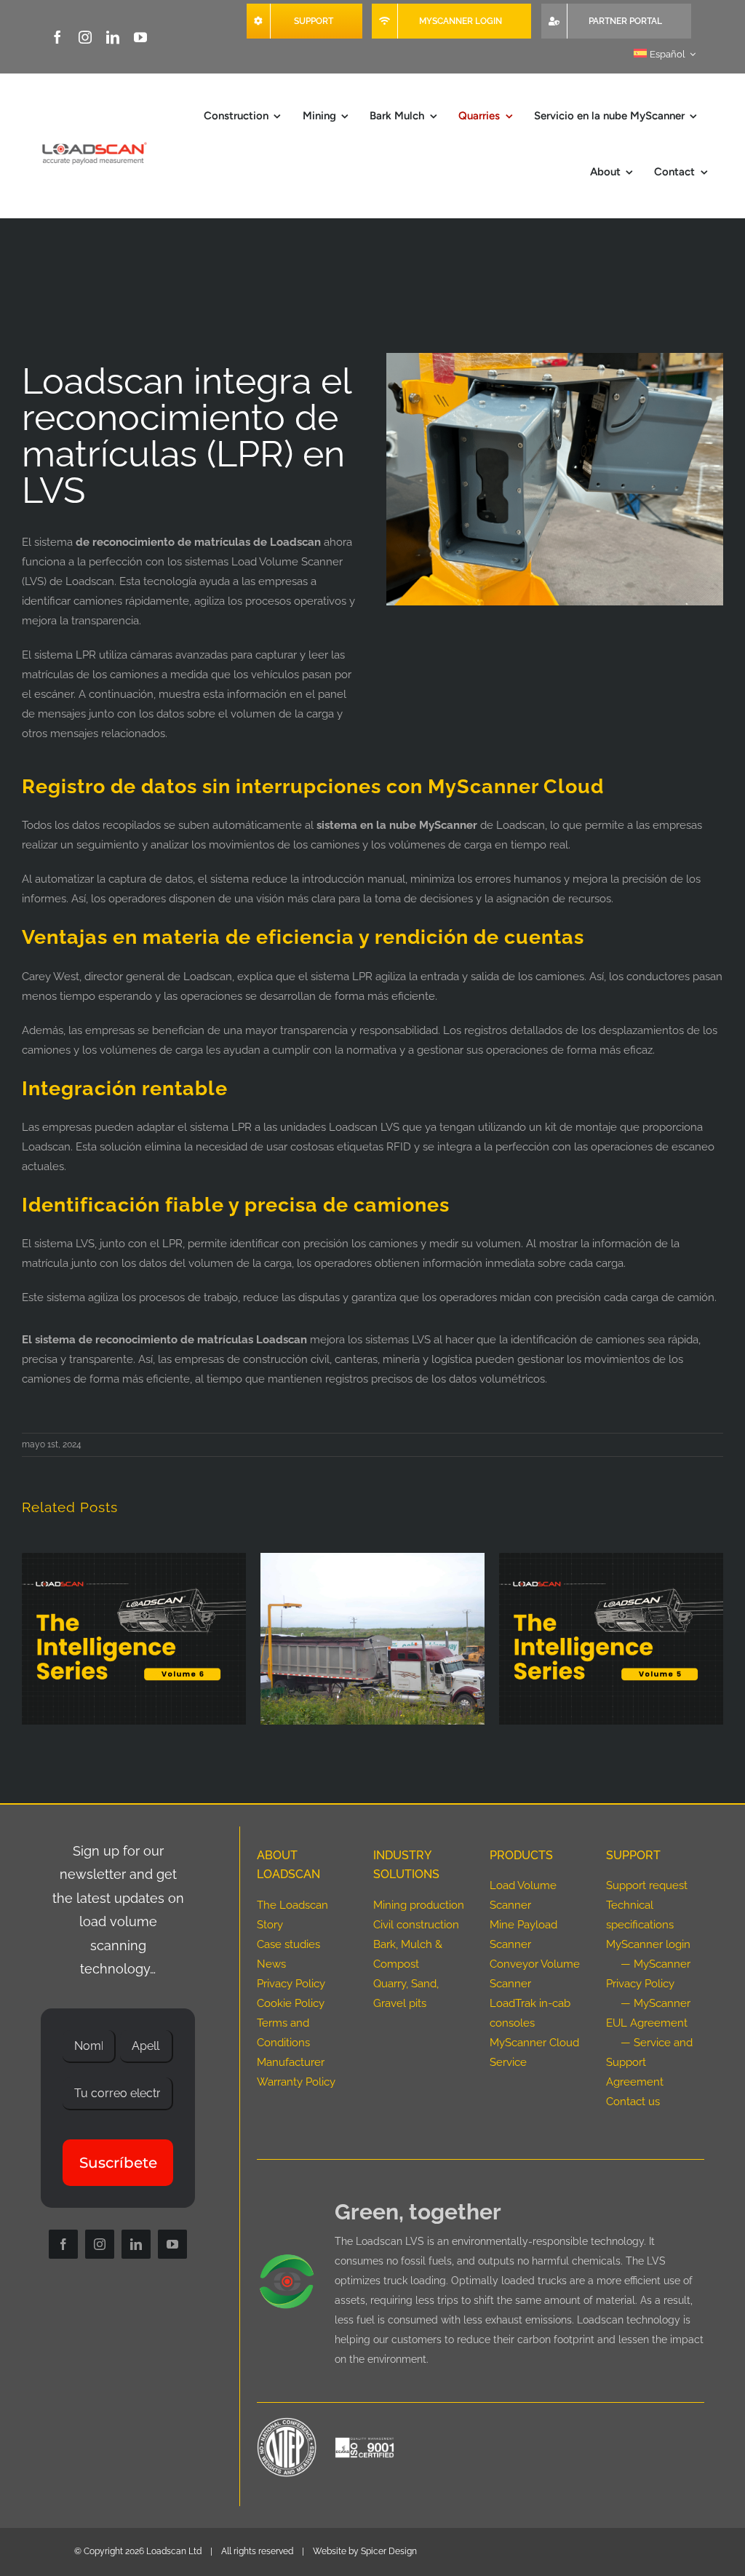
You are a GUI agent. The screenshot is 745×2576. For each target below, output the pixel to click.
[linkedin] (113, 37)
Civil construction (416, 1925)
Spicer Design (389, 2551)
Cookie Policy (291, 2003)
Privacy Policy (291, 1984)
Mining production (419, 1905)
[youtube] (140, 37)
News (271, 1964)
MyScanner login (648, 1944)
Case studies (288, 1944)
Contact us (633, 2102)
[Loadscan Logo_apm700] (93, 144)
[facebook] (57, 37)
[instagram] (85, 37)
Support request (647, 1885)
